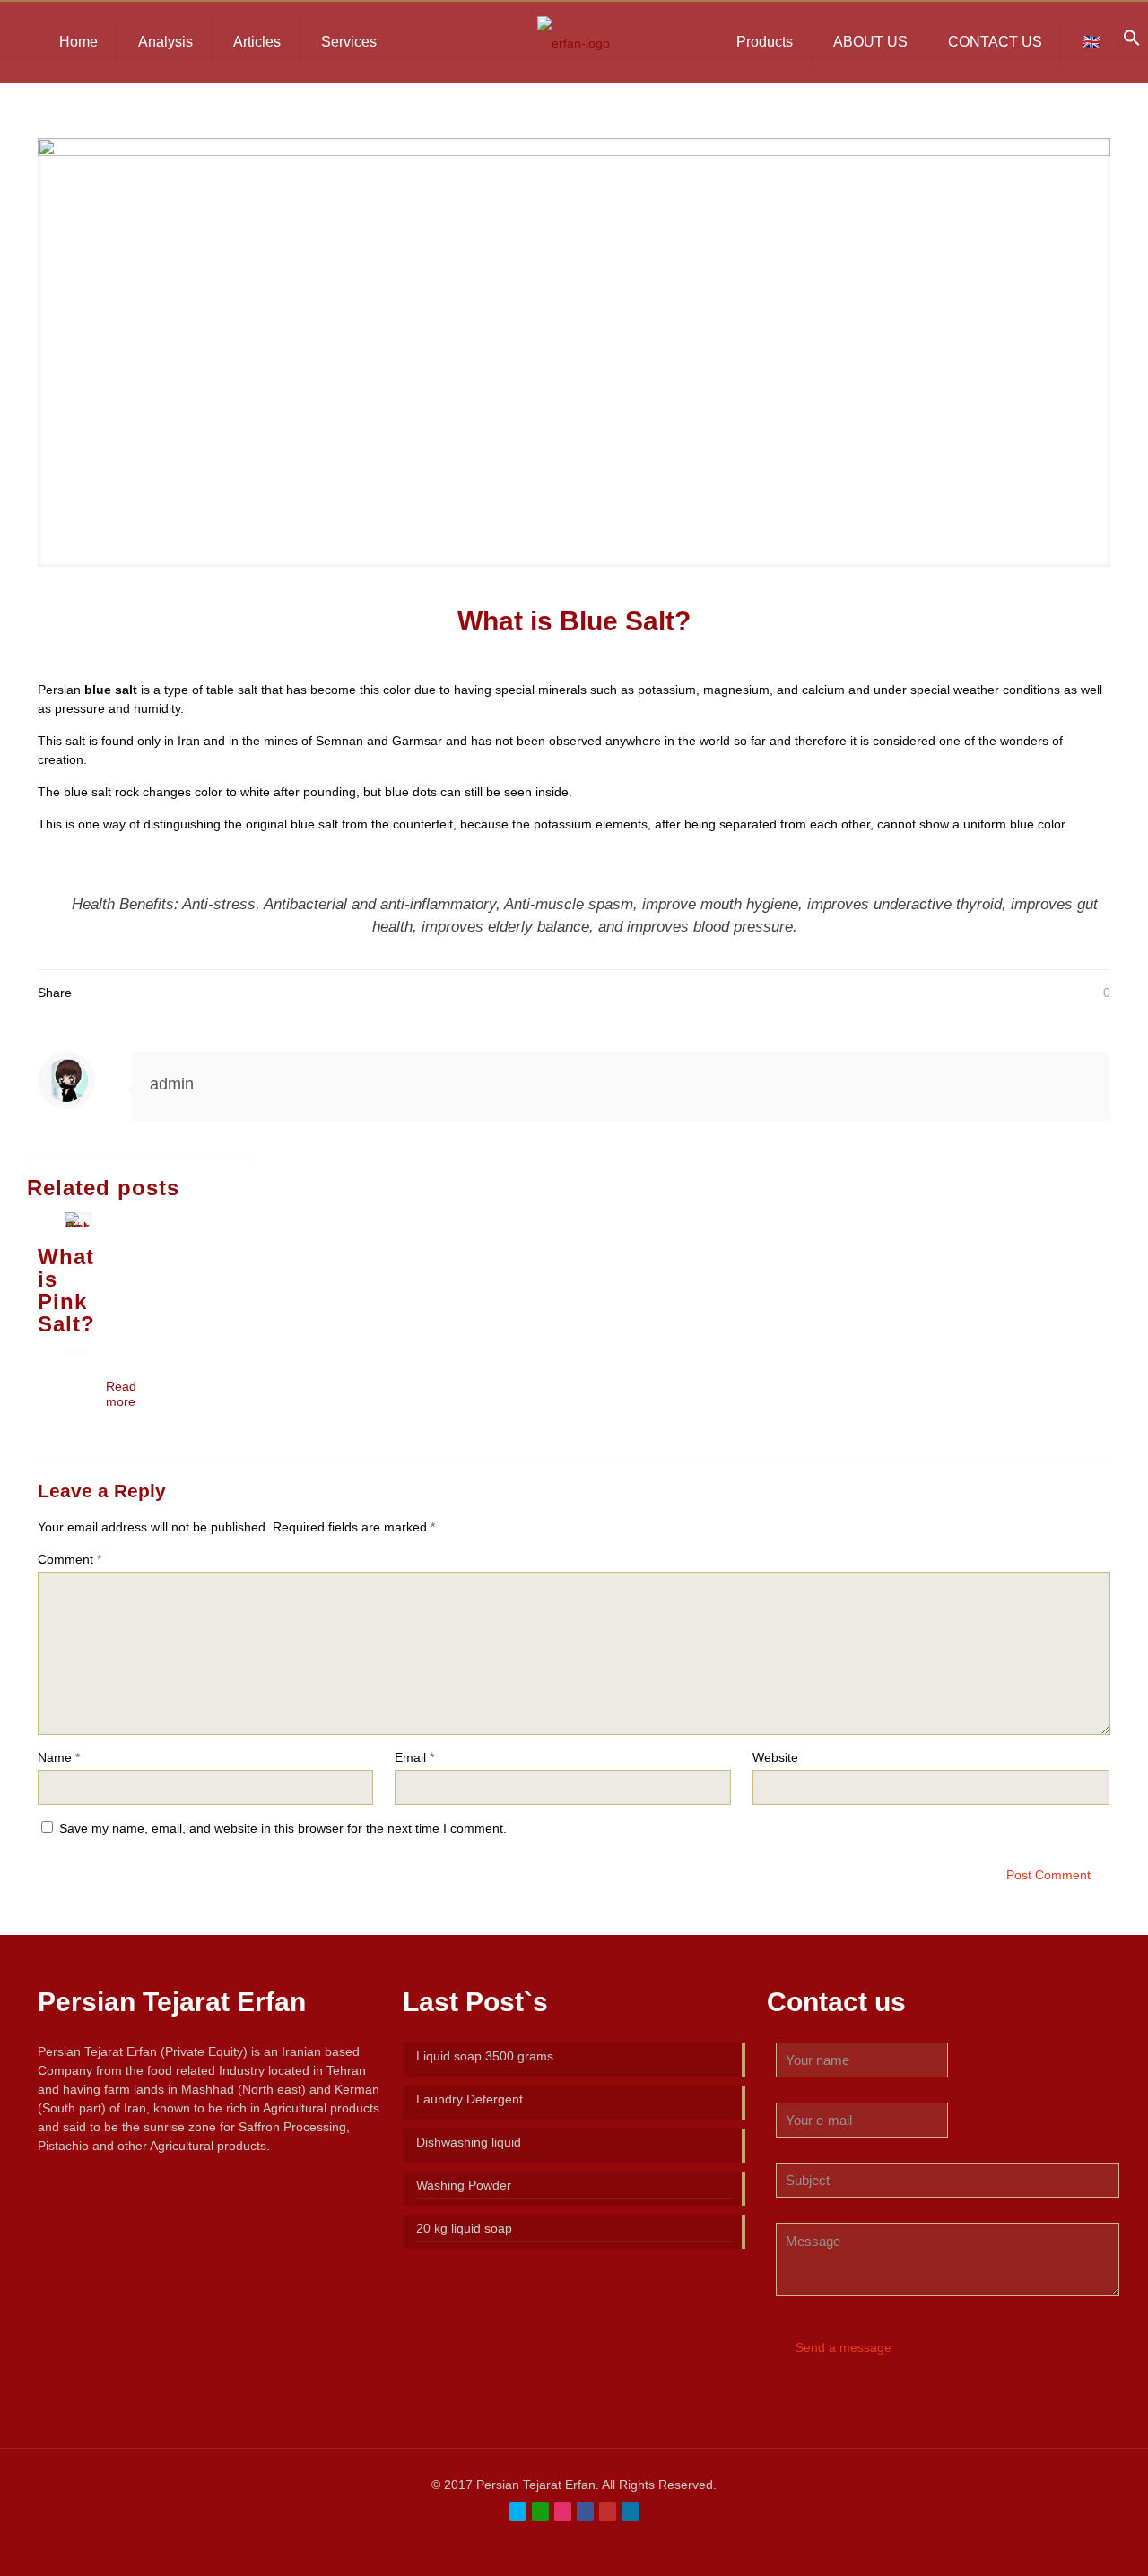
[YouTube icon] (608, 2512)
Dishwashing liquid (469, 2142)
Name (59, 1757)
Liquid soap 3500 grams (485, 2056)
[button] (1132, 42)
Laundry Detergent (470, 2099)
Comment (70, 1559)
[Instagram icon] (563, 2512)
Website (775, 1757)
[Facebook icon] (585, 2512)
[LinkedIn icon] (630, 2512)
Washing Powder (464, 2185)
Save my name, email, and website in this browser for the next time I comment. (283, 1828)
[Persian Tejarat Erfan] (574, 42)
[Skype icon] (518, 2512)
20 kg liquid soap (464, 2228)
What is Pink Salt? (66, 1290)
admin (172, 1084)
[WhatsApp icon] (540, 2512)
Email (414, 1757)
